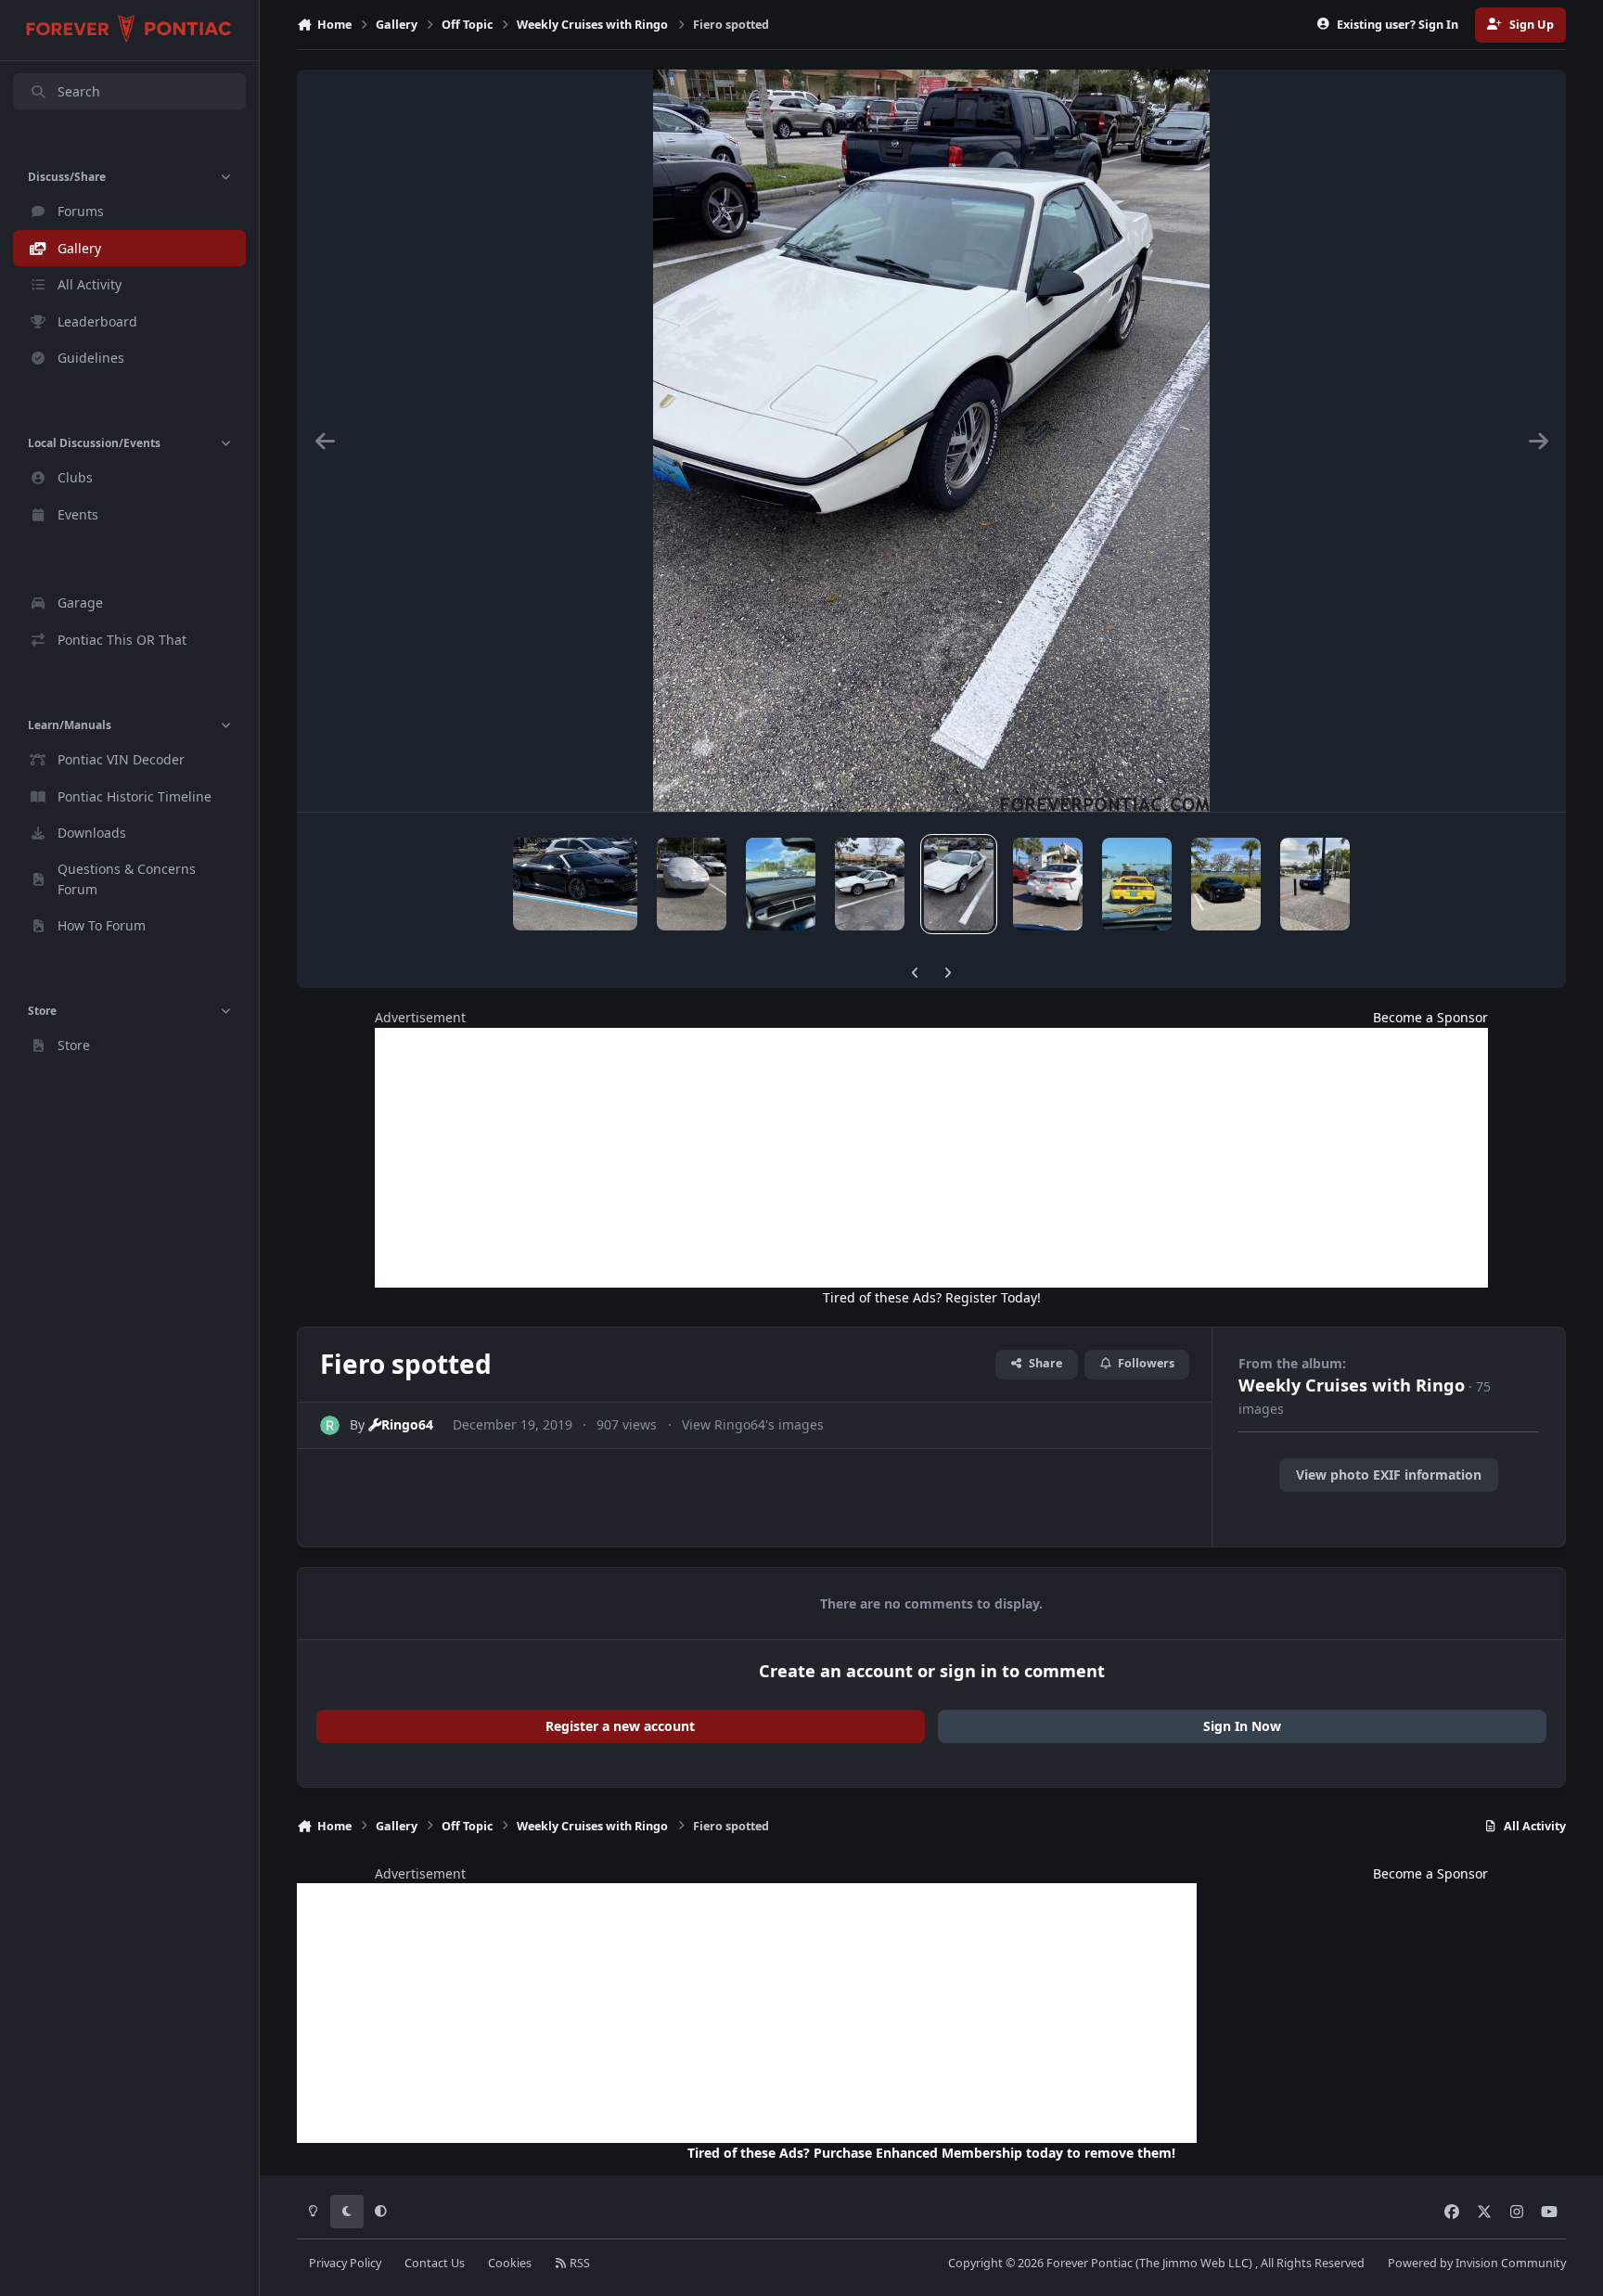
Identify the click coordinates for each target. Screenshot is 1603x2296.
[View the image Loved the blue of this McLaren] (1315, 884)
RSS (578, 2263)
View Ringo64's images (753, 1424)
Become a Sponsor (1430, 1017)
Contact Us (435, 2263)
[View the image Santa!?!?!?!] (1048, 884)
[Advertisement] (931, 1158)
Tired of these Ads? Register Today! (932, 1297)
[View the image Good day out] (1226, 884)
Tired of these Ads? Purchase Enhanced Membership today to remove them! (931, 2153)
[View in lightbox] (931, 441)
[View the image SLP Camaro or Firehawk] (692, 884)
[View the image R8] (575, 884)
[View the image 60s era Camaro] (781, 884)
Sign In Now (1242, 1726)
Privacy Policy (345, 2263)
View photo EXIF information (1389, 1475)
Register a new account (620, 1726)
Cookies (510, 2263)
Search (79, 91)
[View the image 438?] (1137, 884)
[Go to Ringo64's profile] (330, 1425)
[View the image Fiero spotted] (870, 884)
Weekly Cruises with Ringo (1352, 1385)
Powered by (1477, 2263)
